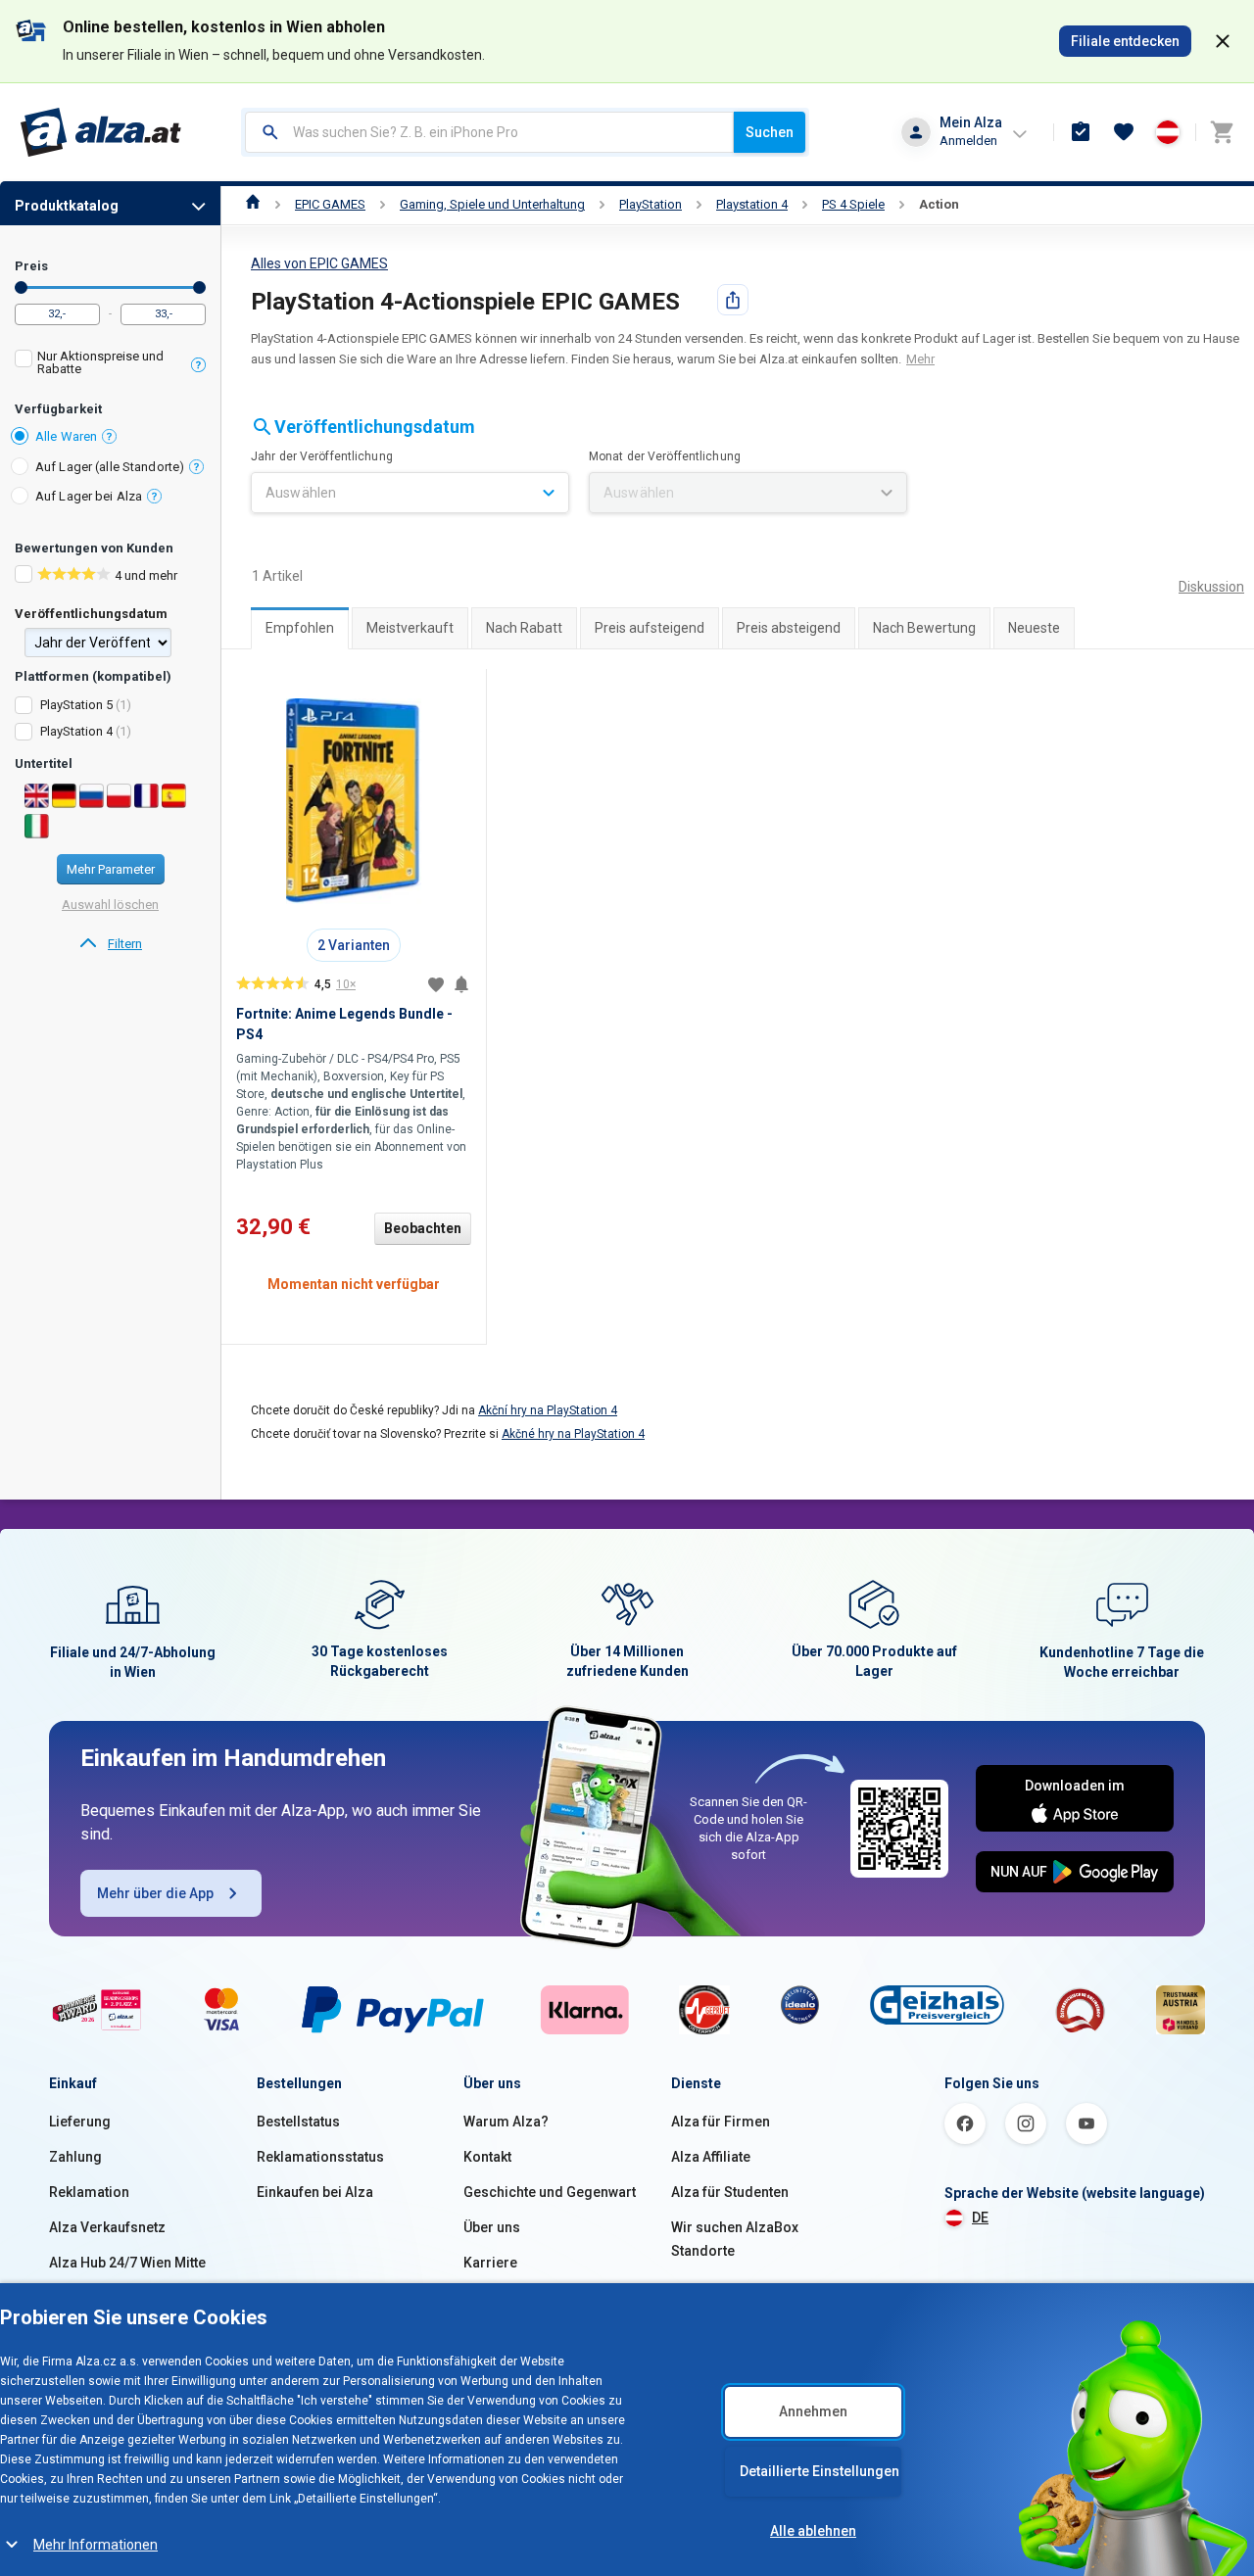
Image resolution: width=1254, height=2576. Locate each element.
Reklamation (89, 2192)
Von (21, 287)
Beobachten (423, 1228)
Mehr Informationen (96, 2545)
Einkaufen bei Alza (315, 2192)
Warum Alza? (506, 2122)
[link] (110, 944)
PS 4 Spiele (853, 204)
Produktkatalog (67, 206)
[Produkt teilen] (733, 300)
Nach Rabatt (524, 628)
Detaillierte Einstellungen (820, 2471)
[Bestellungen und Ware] (1081, 132)
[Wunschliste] (1124, 132)
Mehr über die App (155, 1893)
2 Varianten (354, 945)
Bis (199, 287)
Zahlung (75, 2157)
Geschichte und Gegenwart (550, 2192)
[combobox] (489, 132)
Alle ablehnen (813, 2531)
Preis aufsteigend (650, 628)
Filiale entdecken (1125, 41)
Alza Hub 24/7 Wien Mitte (127, 2263)
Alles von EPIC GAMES (319, 263)
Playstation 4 (752, 204)
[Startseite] (253, 204)
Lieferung (80, 2122)
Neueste (1034, 628)
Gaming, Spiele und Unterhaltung (492, 204)
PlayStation (651, 204)
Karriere (490, 2263)
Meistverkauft (410, 628)
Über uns (492, 2227)
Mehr (920, 359)
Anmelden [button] (968, 141)
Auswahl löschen (110, 905)
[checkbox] (110, 365)
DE (980, 2218)
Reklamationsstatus (320, 2157)
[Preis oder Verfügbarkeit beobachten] (461, 984)
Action (939, 204)
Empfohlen (300, 628)
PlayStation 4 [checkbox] (76, 731)
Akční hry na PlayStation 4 (548, 1410)
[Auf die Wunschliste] (436, 984)
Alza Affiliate (711, 2157)
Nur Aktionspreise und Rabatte (100, 362)
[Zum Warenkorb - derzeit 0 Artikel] (1222, 132)
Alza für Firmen (721, 2122)
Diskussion (1211, 587)
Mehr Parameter (111, 869)
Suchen (770, 132)
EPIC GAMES (330, 204)
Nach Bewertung (924, 628)
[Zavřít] (1223, 41)
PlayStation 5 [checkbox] (76, 705)
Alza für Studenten (730, 2192)
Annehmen (813, 2411)
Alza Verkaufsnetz (107, 2227)
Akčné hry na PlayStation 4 (573, 1434)
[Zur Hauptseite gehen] (101, 132)
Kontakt (487, 2157)
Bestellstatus (298, 2122)
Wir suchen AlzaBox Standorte (735, 2239)
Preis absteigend (789, 628)
